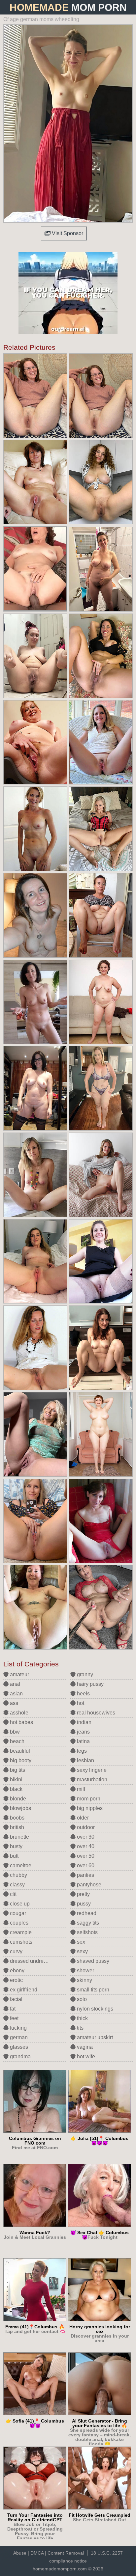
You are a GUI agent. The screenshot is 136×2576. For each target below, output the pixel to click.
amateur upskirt (94, 2037)
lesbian (85, 1760)
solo (81, 1999)
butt (14, 1856)
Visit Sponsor (67, 233)
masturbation (91, 1780)
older (82, 1818)
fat (12, 2009)
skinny (84, 1980)
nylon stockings (94, 2009)
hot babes (21, 1722)
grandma (20, 2056)
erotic (16, 1980)
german (18, 2037)
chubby (18, 1875)
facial (16, 1999)
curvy (16, 1951)
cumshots (20, 1942)
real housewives (95, 1713)
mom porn (88, 1799)
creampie (20, 1932)
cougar (17, 1913)
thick (82, 2018)
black (16, 1789)
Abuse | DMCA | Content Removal (49, 2553)
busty (16, 1846)
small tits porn (92, 1990)
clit (13, 1894)
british (16, 1827)
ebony (17, 1971)
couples (18, 1923)
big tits (17, 1770)
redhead (86, 1913)
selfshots (87, 1932)
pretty (83, 1894)
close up (19, 1904)
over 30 (85, 1837)
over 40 (85, 1846)
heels (83, 1694)
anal (14, 1684)
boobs (17, 1818)
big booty (20, 1760)
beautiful (19, 1751)
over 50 (85, 1856)
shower (85, 1971)
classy (17, 1885)
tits (80, 2028)
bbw (14, 1732)
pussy (83, 1904)
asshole (18, 1713)
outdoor (85, 1827)
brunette (19, 1837)
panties (85, 1875)
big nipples (89, 1808)
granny (84, 1674)
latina (83, 1741)
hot (80, 1703)
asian (16, 1694)
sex (80, 1942)
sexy (82, 1951)
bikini (16, 1780)
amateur (19, 1674)
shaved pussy (92, 1961)
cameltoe (20, 1865)
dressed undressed (32, 1961)
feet (14, 2018)
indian (84, 1722)
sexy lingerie (91, 1770)
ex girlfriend (23, 1990)
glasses (18, 2047)
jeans (83, 1732)
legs (81, 1751)
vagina (84, 2047)
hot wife (85, 2056)
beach (17, 1741)
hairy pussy (90, 1684)
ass (13, 1703)
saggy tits (87, 1923)
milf (80, 1789)
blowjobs (20, 1808)
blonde (17, 1799)
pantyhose (88, 1885)
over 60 (85, 1865)
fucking (18, 2028)
